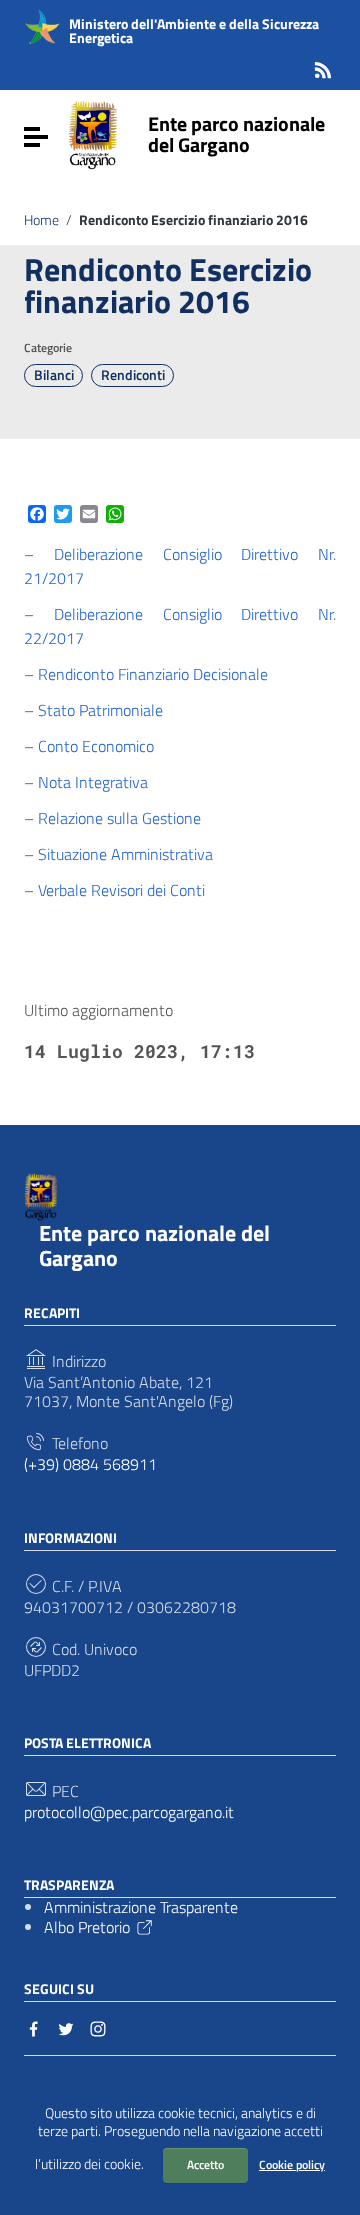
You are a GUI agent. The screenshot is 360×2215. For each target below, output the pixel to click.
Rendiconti (133, 375)
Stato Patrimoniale (100, 710)
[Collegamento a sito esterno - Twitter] (66, 2027)
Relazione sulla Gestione (119, 818)
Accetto (205, 2164)
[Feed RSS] (323, 66)
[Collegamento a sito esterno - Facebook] (34, 2027)
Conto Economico (96, 746)
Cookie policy (292, 2164)
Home (41, 220)
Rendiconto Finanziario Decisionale (153, 674)
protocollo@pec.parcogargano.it (129, 1812)
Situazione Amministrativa (125, 854)
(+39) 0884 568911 (90, 1464)
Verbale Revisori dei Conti (121, 890)
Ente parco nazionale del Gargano (236, 134)
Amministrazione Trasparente (141, 1907)
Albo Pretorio (87, 1927)
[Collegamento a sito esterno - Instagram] (98, 2027)
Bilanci (54, 375)
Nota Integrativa (93, 782)
